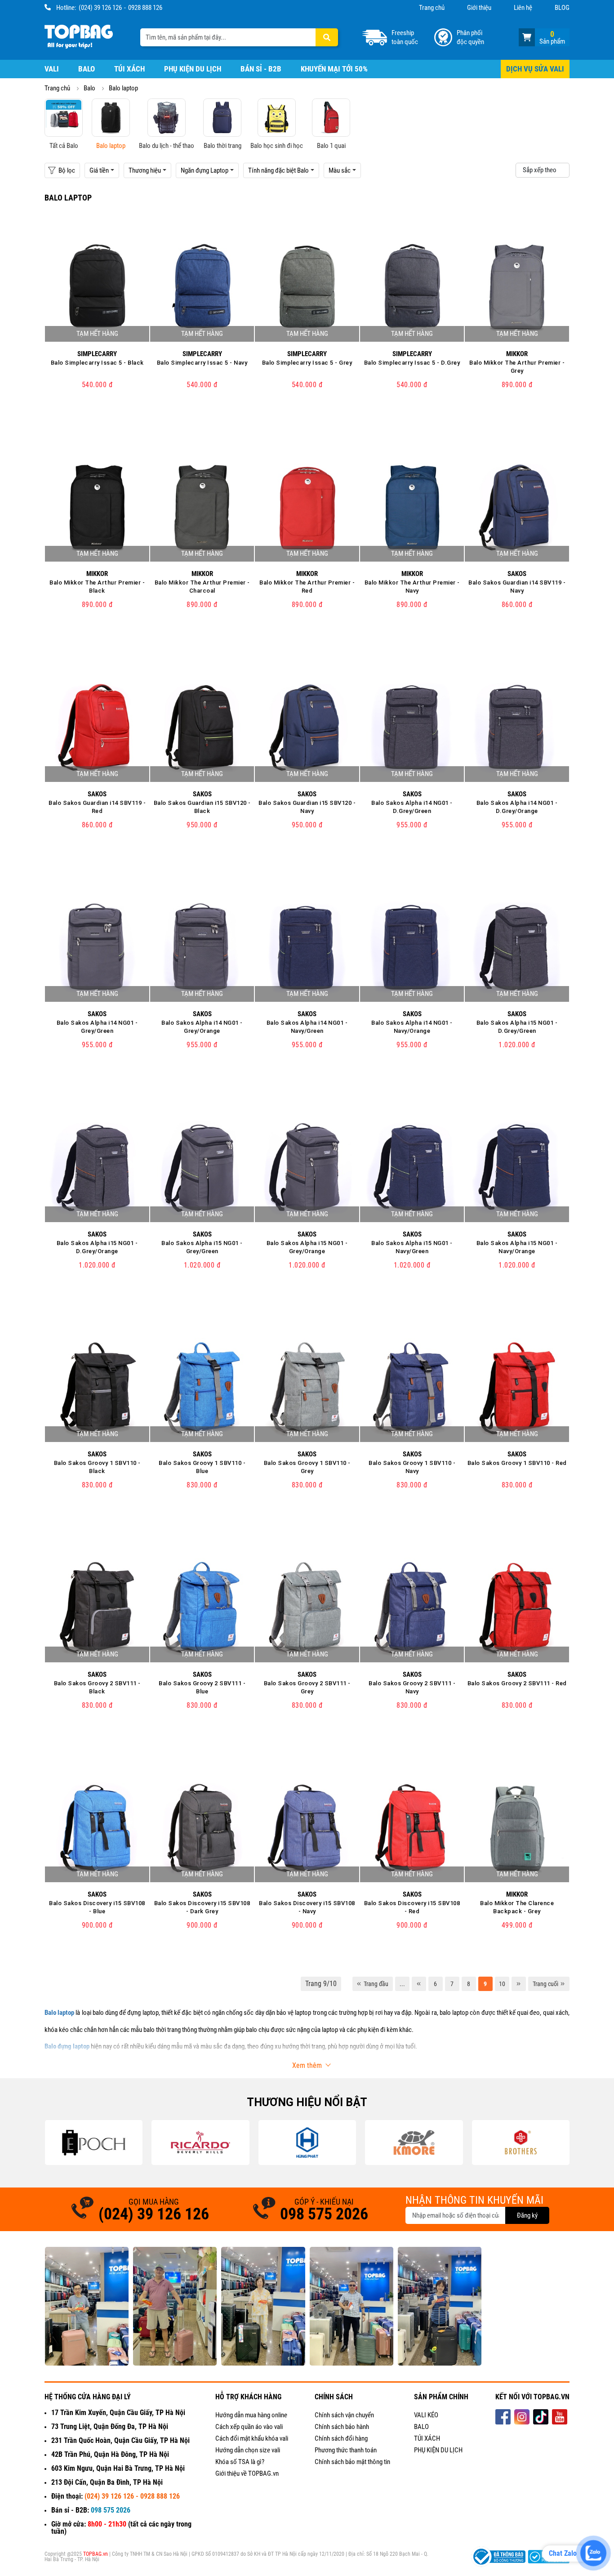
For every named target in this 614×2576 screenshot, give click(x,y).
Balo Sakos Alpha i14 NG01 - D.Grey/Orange (517, 807)
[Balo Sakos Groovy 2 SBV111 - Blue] (202, 1609)
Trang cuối (545, 1984)
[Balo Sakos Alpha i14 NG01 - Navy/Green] (307, 949)
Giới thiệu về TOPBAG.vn (247, 2473)
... (402, 1984)
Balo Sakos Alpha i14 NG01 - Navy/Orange (412, 1027)
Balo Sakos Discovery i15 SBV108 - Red (412, 1907)
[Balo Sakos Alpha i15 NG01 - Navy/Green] (412, 1169)
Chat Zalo (563, 2553)
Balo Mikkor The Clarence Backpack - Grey (517, 1907)
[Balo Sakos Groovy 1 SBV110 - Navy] (412, 1389)
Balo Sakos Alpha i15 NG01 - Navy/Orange (517, 1247)
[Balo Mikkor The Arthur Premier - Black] (97, 509)
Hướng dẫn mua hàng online (251, 2415)
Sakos (517, 574)
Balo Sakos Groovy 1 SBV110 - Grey (307, 1467)
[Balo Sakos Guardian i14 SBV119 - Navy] (517, 509)
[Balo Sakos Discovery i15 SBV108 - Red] (412, 1830)
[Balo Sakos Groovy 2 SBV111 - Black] (97, 1609)
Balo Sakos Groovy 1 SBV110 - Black (97, 1467)
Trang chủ (432, 8)
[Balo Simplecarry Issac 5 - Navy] (202, 289)
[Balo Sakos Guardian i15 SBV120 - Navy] (307, 729)
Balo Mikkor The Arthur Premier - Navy (412, 587)
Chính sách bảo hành (342, 2427)
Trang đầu (376, 1984)
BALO (421, 2427)
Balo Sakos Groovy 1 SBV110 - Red (517, 1463)
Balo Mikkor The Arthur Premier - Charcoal (202, 587)
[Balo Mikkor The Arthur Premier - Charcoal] (202, 509)
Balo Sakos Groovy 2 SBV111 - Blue (202, 1687)
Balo (87, 69)
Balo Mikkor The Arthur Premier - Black (97, 587)
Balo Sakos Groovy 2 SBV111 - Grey (307, 1687)
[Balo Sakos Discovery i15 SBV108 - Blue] (97, 1830)
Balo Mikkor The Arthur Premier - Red (307, 587)
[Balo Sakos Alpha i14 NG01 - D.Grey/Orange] (517, 729)
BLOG (562, 8)
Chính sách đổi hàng (341, 2438)
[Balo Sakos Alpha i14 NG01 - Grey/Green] (97, 949)
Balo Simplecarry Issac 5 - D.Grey (412, 363)
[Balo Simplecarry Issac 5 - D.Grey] (412, 289)
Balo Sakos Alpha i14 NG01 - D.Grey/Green (412, 807)
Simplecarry (97, 354)
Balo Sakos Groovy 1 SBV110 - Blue (202, 1467)
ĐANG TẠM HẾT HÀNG (97, 415)
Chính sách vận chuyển (344, 2415)
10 (502, 1984)
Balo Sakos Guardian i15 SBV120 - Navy (307, 807)
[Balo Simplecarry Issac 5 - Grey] (307, 289)
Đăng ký (527, 2215)
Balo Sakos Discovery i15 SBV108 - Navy (307, 1907)
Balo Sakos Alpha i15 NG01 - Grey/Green (202, 1247)
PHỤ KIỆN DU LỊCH (438, 2450)
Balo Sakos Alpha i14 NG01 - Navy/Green (307, 1027)
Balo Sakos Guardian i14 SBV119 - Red (97, 807)
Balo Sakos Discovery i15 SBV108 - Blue (97, 1907)
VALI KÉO (426, 2415)
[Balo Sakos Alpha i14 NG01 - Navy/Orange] (412, 949)
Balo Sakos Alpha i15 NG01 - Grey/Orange (307, 1247)
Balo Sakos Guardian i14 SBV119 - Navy (517, 587)
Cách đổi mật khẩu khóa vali (252, 2438)
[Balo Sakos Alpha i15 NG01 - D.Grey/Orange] (97, 1169)
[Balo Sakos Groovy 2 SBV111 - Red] (517, 1609)
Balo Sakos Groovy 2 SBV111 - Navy (412, 1687)
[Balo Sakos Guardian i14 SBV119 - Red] (97, 729)
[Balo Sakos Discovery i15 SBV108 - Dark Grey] (202, 1830)
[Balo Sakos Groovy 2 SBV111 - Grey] (307, 1609)
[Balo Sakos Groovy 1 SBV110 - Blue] (202, 1389)
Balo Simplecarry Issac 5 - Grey (307, 363)
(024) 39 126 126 (100, 8)
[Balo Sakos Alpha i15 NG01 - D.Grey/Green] (517, 949)
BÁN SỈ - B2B (261, 69)
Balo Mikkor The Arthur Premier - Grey (517, 367)
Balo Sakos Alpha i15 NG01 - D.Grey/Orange (97, 1247)
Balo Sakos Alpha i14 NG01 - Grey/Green (97, 1027)
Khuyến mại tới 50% (334, 69)
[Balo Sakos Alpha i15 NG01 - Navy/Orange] (517, 1169)
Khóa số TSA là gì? (240, 2462)
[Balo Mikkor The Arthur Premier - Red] (307, 509)
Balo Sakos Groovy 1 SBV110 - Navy (412, 1467)
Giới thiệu (479, 8)
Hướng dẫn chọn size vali (248, 2450)
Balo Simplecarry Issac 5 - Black (97, 363)
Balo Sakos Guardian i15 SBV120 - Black (202, 807)
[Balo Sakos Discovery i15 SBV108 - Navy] (307, 1830)
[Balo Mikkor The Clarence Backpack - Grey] (517, 1830)
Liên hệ (523, 8)
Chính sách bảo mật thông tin (352, 2462)
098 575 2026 (324, 2214)
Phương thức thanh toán (346, 2450)
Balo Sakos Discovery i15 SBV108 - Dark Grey (202, 1907)
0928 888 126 (145, 8)
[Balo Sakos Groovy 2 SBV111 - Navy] (412, 1609)
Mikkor (517, 354)
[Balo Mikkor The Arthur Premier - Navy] (412, 509)
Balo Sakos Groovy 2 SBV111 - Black (97, 1687)
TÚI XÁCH (427, 2438)
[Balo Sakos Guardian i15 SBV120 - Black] (202, 729)
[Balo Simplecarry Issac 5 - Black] (97, 289)
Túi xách (129, 69)
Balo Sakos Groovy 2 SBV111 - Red (517, 1683)
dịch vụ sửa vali (535, 69)
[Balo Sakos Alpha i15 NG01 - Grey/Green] (202, 1169)
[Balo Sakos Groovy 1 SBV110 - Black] (97, 1389)
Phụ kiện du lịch (193, 69)
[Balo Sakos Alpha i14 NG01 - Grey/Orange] (202, 949)
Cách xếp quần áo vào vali (249, 2427)
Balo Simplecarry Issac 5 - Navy (202, 363)
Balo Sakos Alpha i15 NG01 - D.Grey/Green (517, 1027)
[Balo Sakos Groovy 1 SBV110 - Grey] (307, 1389)
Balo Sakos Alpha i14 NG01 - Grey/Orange (202, 1027)
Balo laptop (123, 88)
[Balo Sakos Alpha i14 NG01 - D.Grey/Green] (412, 729)
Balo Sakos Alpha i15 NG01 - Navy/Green (412, 1247)
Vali (52, 69)
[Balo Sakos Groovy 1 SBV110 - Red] (517, 1389)
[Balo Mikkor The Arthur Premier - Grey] (517, 289)
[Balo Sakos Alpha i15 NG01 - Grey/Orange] (307, 1169)
